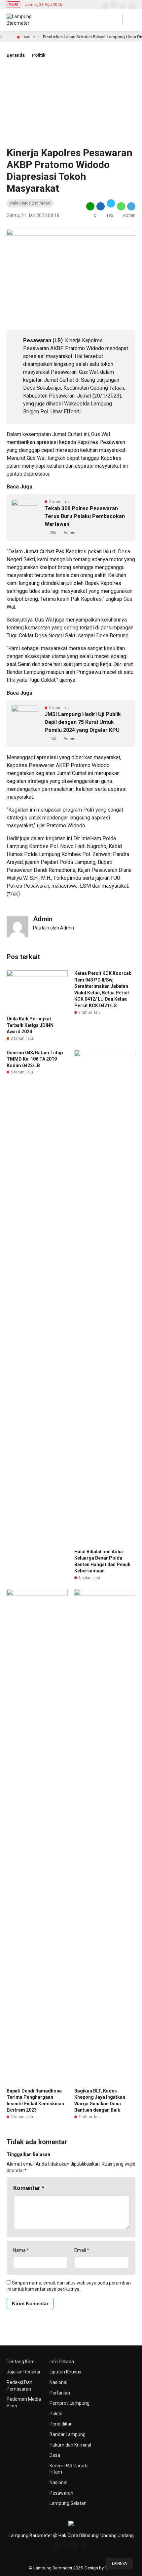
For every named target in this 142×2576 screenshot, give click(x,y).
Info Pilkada (62, 2362)
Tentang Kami (21, 2362)
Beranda (16, 55)
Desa (55, 2455)
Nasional (58, 2382)
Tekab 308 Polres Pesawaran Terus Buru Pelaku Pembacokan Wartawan (85, 516)
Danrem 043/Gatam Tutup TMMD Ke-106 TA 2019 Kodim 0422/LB (35, 1059)
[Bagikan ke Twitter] (111, 206)
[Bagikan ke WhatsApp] (121, 206)
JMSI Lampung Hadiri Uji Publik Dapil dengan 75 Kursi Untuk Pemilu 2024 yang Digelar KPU (83, 722)
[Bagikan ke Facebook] (101, 206)
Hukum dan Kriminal (70, 2445)
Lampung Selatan (68, 2503)
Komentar (29, 2188)
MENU (13, 4)
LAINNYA (119, 2564)
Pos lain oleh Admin (53, 928)
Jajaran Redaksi (23, 2372)
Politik (39, 55)
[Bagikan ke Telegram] (131, 206)
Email (82, 2250)
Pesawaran (61, 2493)
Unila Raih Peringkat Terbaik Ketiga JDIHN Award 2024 (30, 1025)
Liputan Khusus (65, 2372)
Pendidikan (61, 2424)
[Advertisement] (71, 108)
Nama (21, 2250)
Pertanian (60, 2393)
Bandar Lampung (68, 2434)
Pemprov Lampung (70, 2403)
